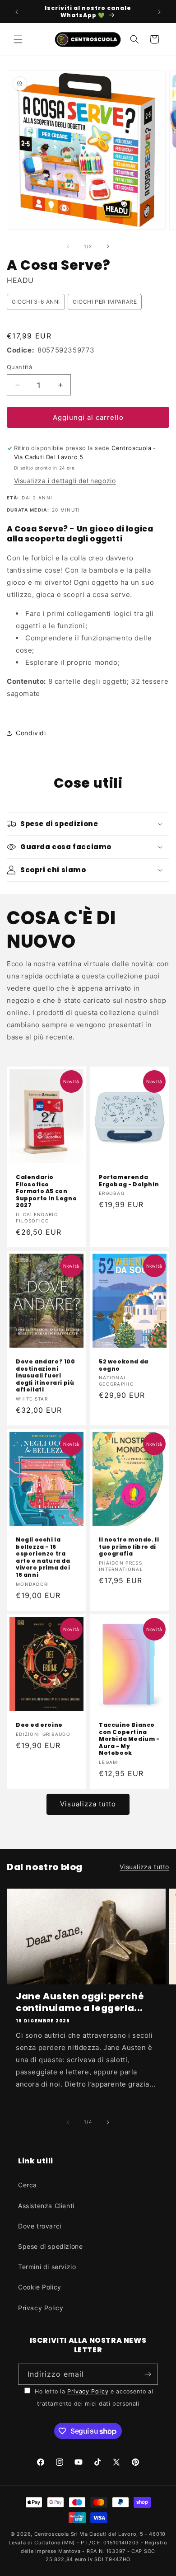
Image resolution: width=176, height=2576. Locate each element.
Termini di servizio (47, 2267)
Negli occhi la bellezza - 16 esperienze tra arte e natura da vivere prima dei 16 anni (43, 1557)
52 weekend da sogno (124, 1365)
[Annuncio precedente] (17, 12)
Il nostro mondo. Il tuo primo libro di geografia (129, 1547)
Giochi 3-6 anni (36, 302)
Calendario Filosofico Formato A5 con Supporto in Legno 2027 (46, 1191)
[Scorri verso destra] (108, 246)
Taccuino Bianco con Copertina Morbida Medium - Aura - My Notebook (129, 1739)
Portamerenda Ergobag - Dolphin (129, 1181)
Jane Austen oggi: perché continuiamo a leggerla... (80, 2002)
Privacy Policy (41, 2308)
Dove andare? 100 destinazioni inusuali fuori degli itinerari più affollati (46, 1376)
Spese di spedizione (50, 2246)
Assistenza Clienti (46, 2206)
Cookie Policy (40, 2287)
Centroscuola (52, 2534)
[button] (18, 39)
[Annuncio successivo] (159, 12)
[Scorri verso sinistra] (68, 246)
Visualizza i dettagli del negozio (65, 481)
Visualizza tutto (88, 1804)
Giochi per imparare (105, 302)
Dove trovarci (40, 2226)
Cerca (28, 2185)
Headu (20, 280)
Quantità (19, 367)
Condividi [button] (31, 733)
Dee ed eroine (39, 1725)
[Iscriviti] (148, 2374)
